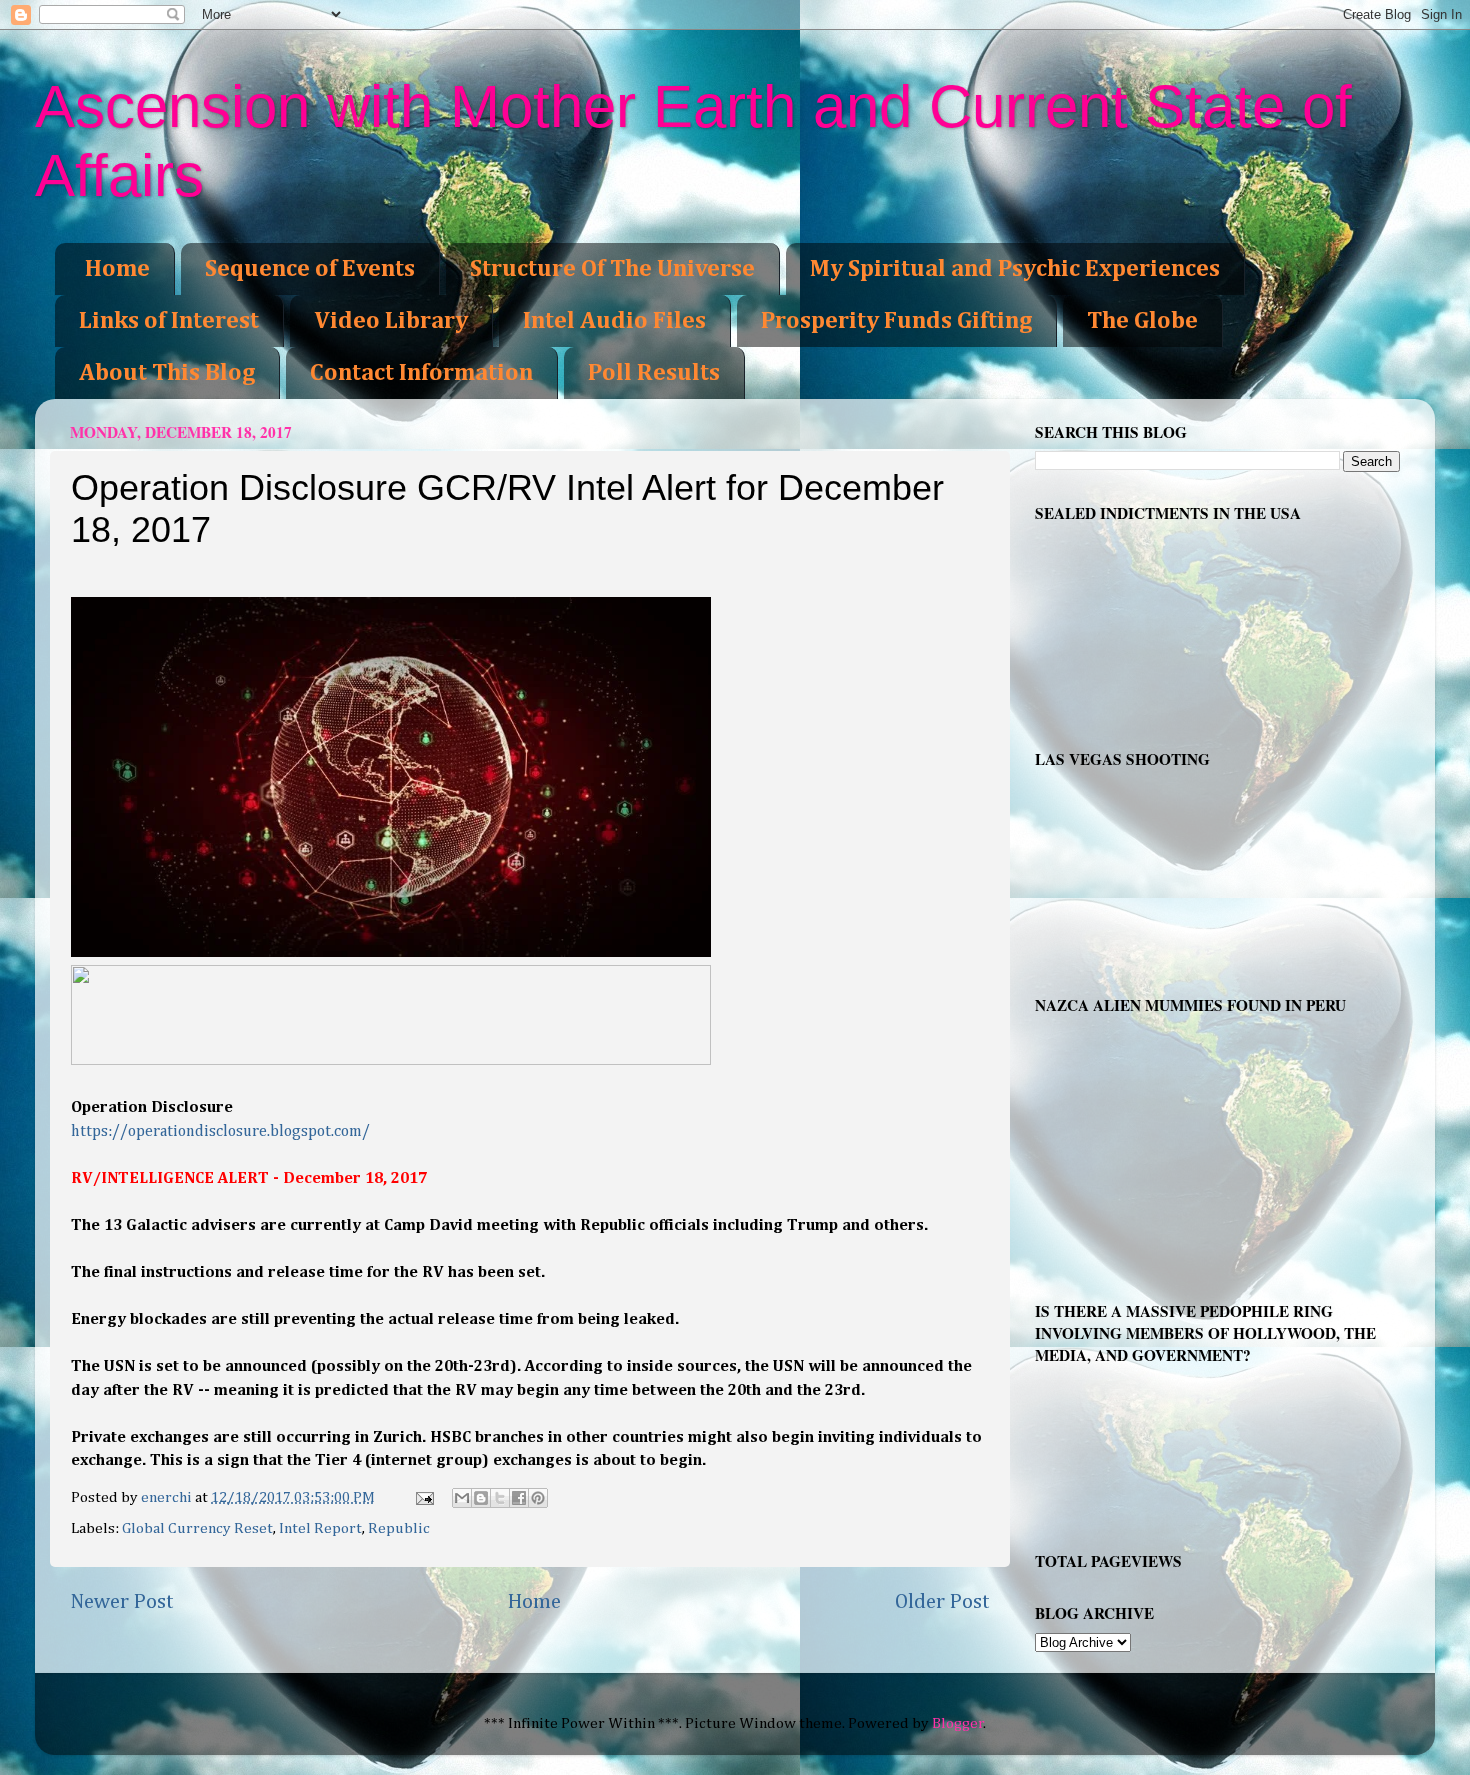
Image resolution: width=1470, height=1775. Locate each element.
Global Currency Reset (197, 1528)
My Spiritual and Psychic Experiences (1015, 269)
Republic (399, 1528)
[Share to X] (500, 1498)
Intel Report (320, 1528)
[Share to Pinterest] (538, 1498)
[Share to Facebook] (519, 1498)
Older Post (942, 1602)
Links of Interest (169, 321)
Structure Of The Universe (612, 269)
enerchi (168, 1497)
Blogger (958, 1723)
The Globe (1142, 321)
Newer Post (122, 1602)
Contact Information (421, 373)
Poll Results (654, 373)
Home (117, 269)
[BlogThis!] (481, 1498)
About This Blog (167, 373)
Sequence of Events (310, 269)
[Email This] (462, 1498)
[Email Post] (423, 1497)
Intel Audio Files (614, 321)
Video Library (391, 321)
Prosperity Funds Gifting (896, 321)
